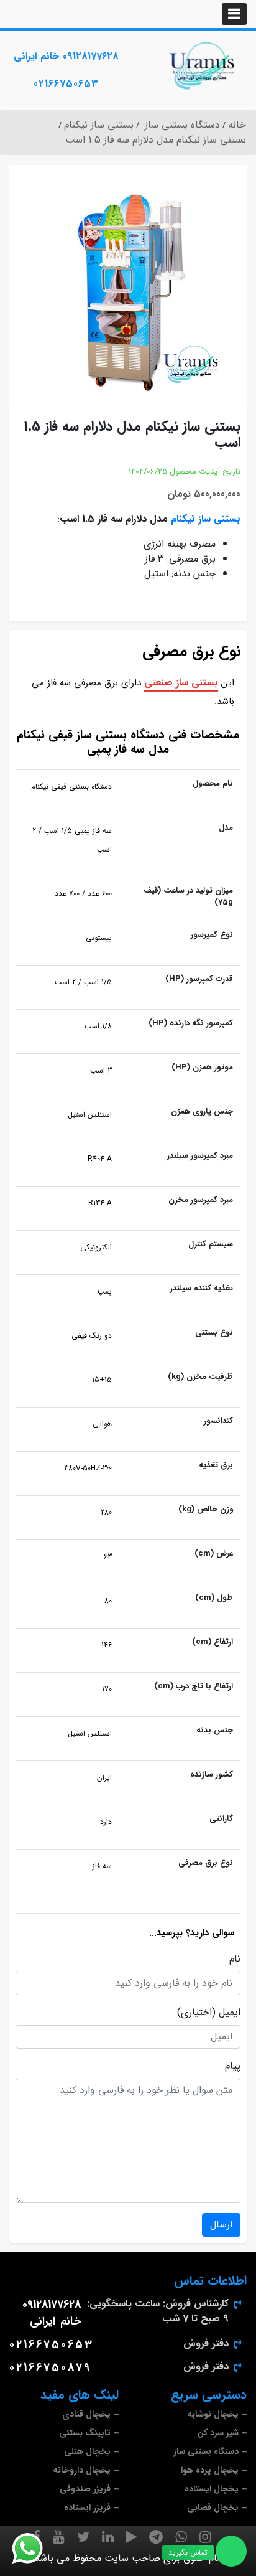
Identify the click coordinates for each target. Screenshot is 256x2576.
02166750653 (66, 84)
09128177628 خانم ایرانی (66, 56)
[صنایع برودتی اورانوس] (203, 66)
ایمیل (230, 2013)
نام (235, 1959)
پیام (233, 2066)
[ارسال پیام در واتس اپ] (35, 2549)
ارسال (221, 2225)
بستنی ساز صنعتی (181, 683)
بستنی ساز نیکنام (206, 519)
